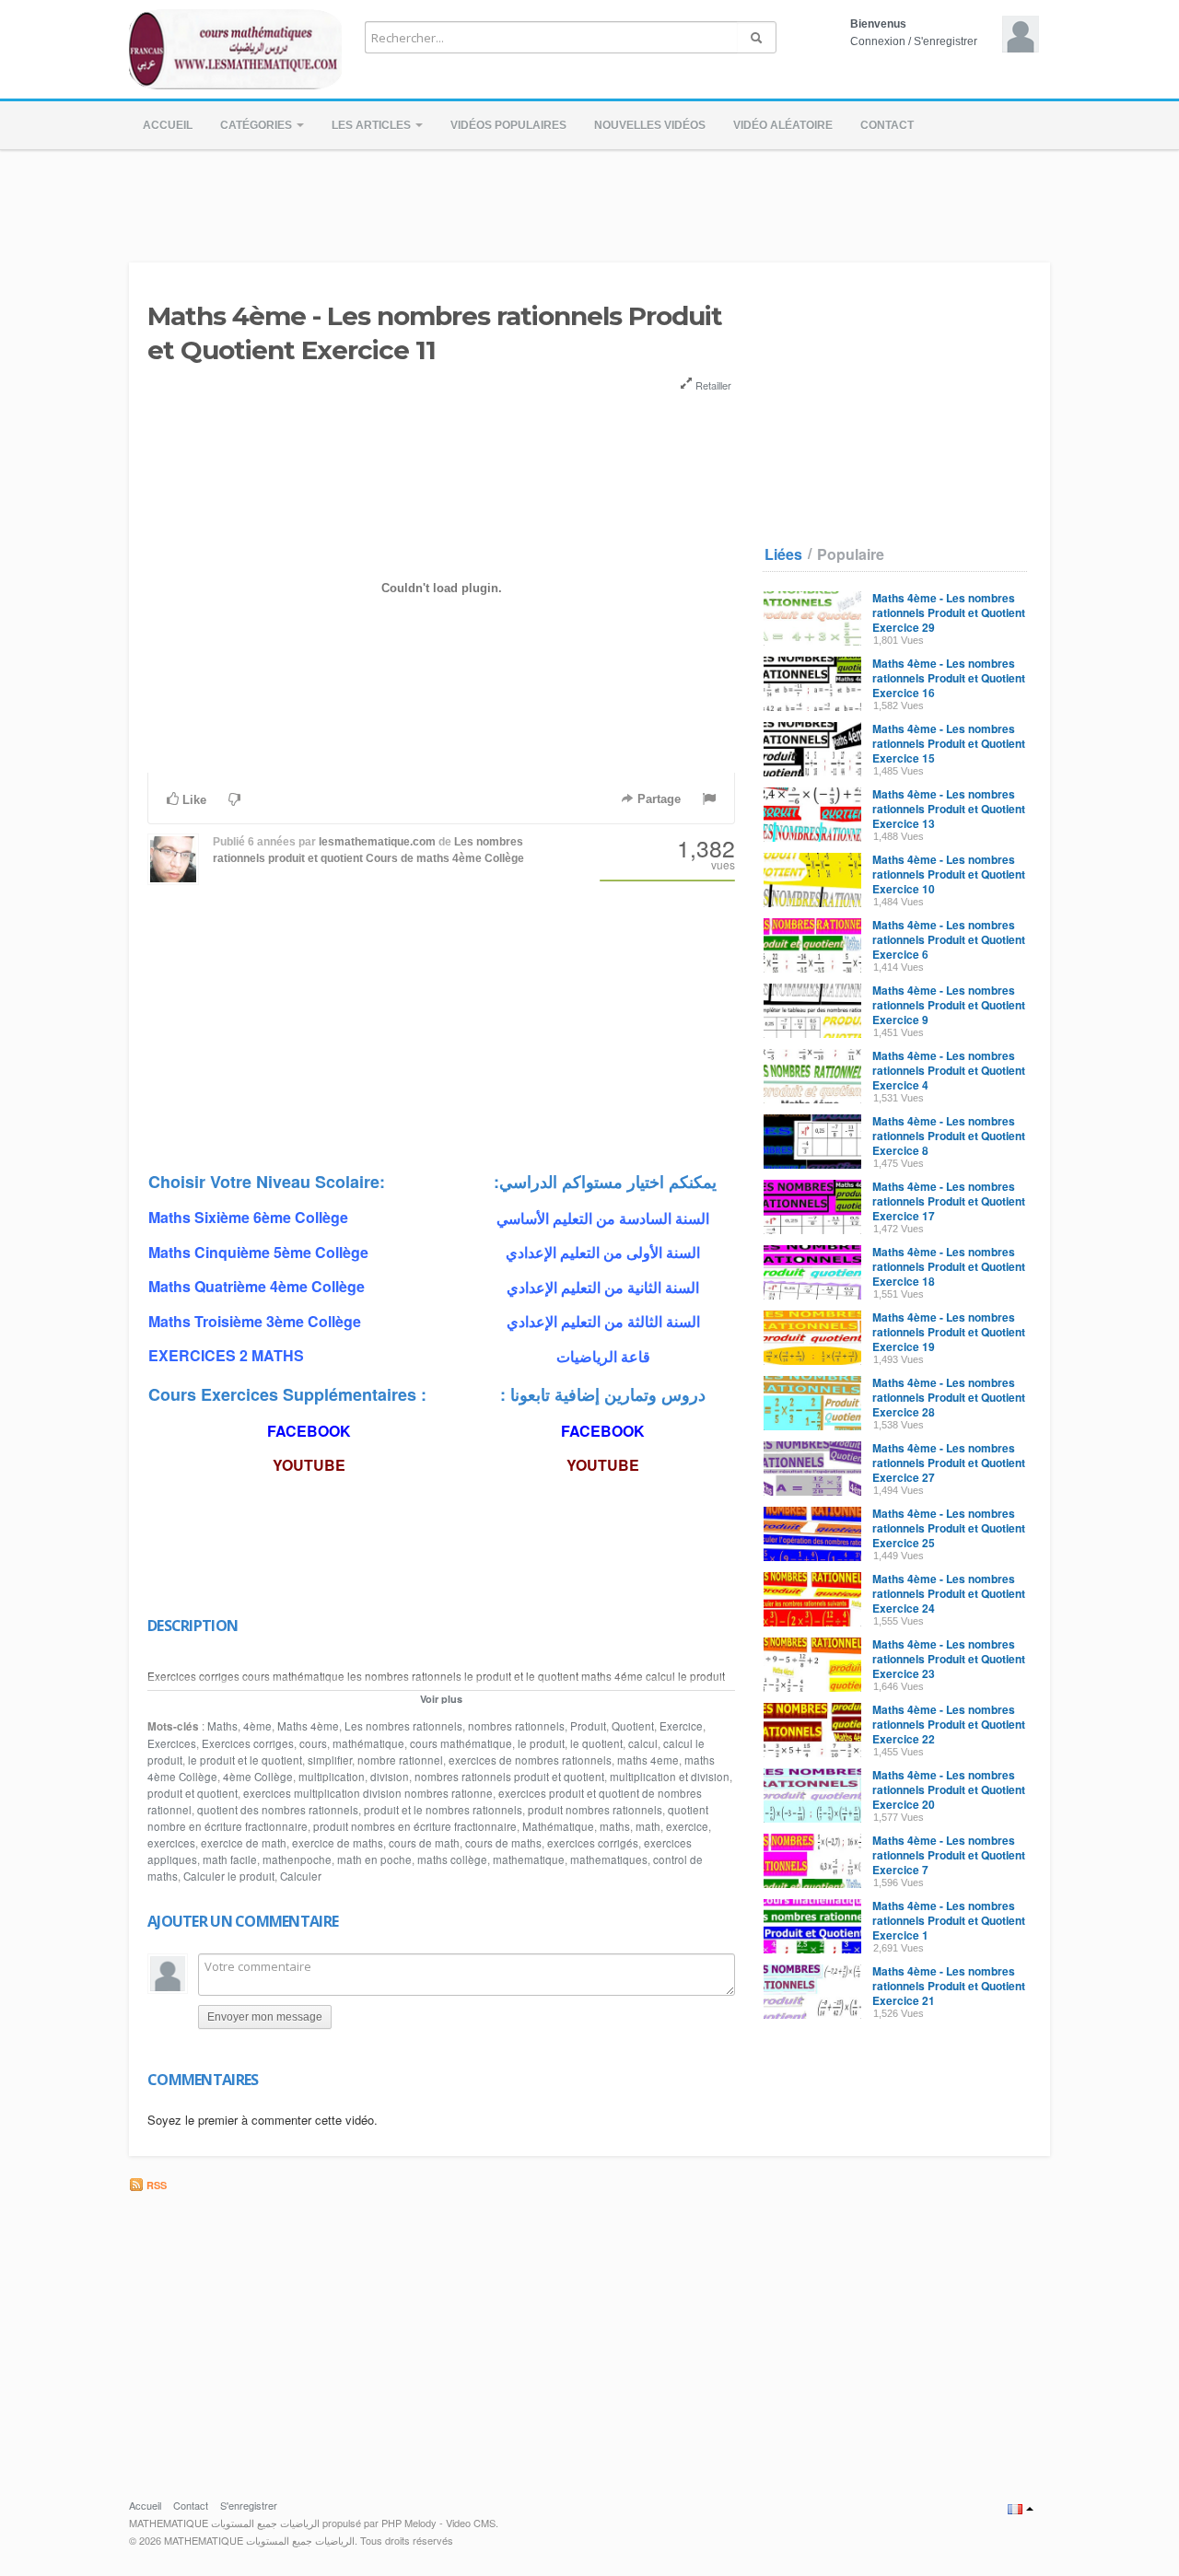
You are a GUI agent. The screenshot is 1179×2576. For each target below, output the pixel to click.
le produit (541, 1743)
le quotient (596, 1743)
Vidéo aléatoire (783, 125)
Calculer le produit (229, 1876)
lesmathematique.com (377, 842)
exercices (171, 1843)
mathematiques (609, 1859)
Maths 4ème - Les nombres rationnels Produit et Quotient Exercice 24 (949, 1593)
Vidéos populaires (508, 125)
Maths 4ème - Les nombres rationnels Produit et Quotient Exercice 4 (949, 1070)
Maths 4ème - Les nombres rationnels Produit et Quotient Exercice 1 (949, 1920)
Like (193, 800)
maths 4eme (648, 1760)
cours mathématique (461, 1743)
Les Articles (373, 125)
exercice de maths (338, 1843)
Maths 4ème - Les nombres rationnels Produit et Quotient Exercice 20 (949, 1789)
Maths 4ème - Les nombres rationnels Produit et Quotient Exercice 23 (949, 1659)
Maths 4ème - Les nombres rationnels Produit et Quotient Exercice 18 (949, 1266)
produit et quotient (193, 1793)
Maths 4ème (308, 1726)
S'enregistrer (946, 41)
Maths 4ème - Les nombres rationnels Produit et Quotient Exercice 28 (949, 1397)
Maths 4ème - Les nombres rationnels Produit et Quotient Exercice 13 (949, 809)
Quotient (633, 1726)
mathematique (529, 1859)
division (390, 1777)
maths (615, 1826)
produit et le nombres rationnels (443, 1810)
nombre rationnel (400, 1760)
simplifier (330, 1760)
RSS (155, 2185)
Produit (588, 1726)
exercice (687, 1826)
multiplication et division (670, 1777)
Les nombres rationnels (403, 1726)
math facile (230, 1859)
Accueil (168, 125)
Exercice (681, 1726)
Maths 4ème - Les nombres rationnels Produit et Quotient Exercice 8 (949, 1136)
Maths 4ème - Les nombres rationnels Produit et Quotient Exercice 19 (949, 1332)
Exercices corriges (248, 1743)
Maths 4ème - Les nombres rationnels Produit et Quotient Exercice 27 (949, 1463)
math (648, 1826)
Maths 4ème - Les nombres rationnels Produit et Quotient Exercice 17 (949, 1201)
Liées (783, 554)
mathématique (368, 1743)
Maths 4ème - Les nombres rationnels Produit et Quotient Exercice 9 (949, 1005)
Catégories (257, 125)
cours (313, 1743)
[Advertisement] (589, 201)
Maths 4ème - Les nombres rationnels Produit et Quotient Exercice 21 (949, 1986)
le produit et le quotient (245, 1760)
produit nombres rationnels (595, 1810)
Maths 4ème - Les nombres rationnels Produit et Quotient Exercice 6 (949, 939)
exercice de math (244, 1843)
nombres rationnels (516, 1726)
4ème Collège (258, 1777)
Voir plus (441, 1699)
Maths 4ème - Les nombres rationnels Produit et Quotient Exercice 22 (949, 1724)
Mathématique (558, 1826)
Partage (657, 799)
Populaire (851, 554)
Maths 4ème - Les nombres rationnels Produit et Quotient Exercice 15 (949, 743)
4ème (257, 1726)
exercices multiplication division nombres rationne (368, 1793)
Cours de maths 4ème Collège (445, 858)
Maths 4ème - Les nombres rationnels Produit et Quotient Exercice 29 (949, 612)
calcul (643, 1743)
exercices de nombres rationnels (530, 1760)
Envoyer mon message (265, 2017)
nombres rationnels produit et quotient (509, 1777)
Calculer (301, 1876)
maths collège (452, 1859)
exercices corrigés (593, 1843)
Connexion (878, 41)
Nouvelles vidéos (650, 125)
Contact (887, 125)
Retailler (712, 385)
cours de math (424, 1843)
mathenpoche (297, 1859)
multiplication (332, 1777)
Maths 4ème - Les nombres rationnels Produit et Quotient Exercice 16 (949, 678)
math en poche (374, 1859)
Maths (222, 1726)
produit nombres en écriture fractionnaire (415, 1826)
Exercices (172, 1743)
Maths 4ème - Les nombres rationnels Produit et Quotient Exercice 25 (949, 1528)
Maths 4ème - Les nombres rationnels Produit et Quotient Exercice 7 (949, 1855)
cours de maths (503, 1843)
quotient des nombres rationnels (278, 1810)
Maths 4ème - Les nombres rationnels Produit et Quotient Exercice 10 (949, 874)
